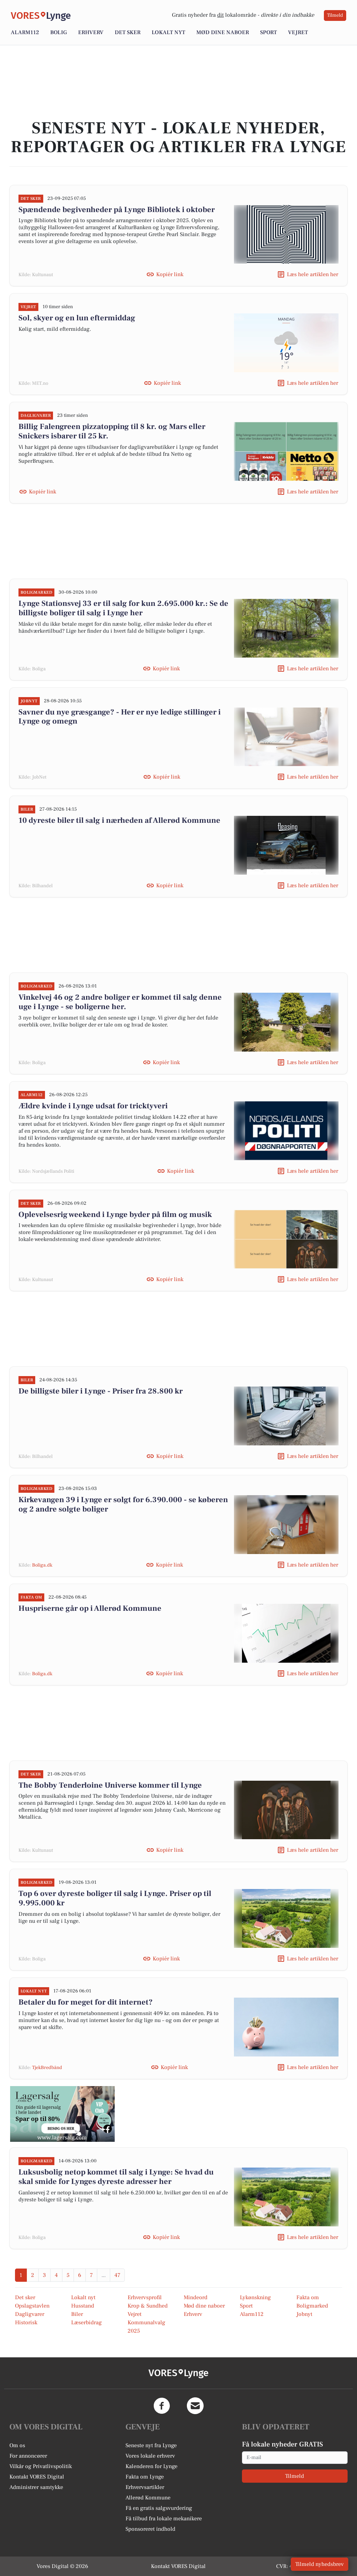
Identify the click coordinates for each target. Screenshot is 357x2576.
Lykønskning (255, 2297)
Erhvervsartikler (145, 2487)
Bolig (59, 32)
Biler (77, 2314)
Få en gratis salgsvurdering (159, 2508)
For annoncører (28, 2456)
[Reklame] (62, 2114)
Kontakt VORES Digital (37, 2477)
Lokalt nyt (168, 32)
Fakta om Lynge (145, 2477)
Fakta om (308, 2297)
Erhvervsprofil (145, 2297)
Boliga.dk (42, 1565)
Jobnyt (304, 2314)
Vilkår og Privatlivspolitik (41, 2466)
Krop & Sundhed (148, 2306)
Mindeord (196, 2297)
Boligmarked (312, 2306)
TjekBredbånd (47, 2068)
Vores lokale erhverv (150, 2456)
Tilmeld (335, 15)
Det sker (128, 32)
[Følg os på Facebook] (162, 2406)
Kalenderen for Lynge (151, 2466)
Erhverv (91, 32)
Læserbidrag (86, 2323)
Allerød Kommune (148, 2498)
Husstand (83, 2306)
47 (117, 2275)
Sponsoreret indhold (150, 2529)
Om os (17, 2445)
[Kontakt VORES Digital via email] (195, 2406)
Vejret (298, 32)
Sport (268, 32)
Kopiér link (170, 274)
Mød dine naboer (223, 32)
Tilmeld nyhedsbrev (320, 2564)
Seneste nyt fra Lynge (151, 2445)
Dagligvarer (30, 2314)
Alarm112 (25, 32)
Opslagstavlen (32, 2306)
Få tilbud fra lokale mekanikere (164, 2519)
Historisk (26, 2323)
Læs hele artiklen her (313, 274)
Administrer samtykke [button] (36, 2487)
